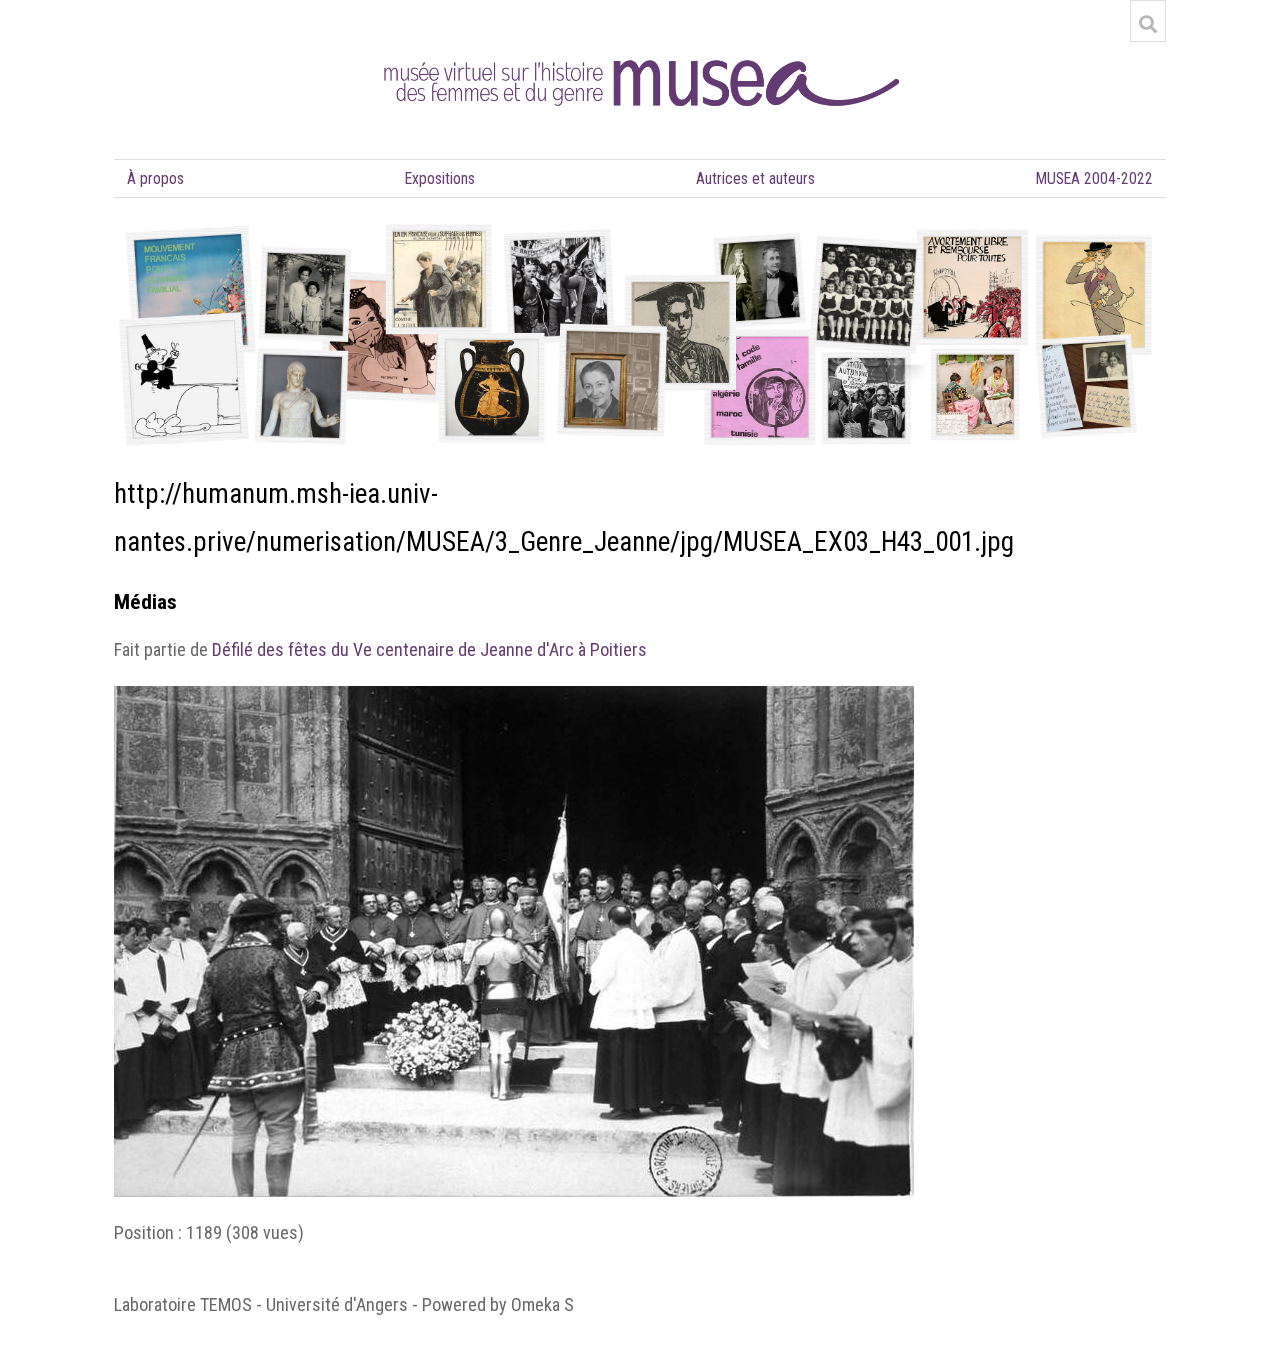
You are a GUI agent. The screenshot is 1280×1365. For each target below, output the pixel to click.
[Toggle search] (1148, 24)
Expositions (440, 178)
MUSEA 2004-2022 (1094, 178)
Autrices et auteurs (755, 178)
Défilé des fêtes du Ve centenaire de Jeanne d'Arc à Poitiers (429, 649)
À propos (155, 178)
